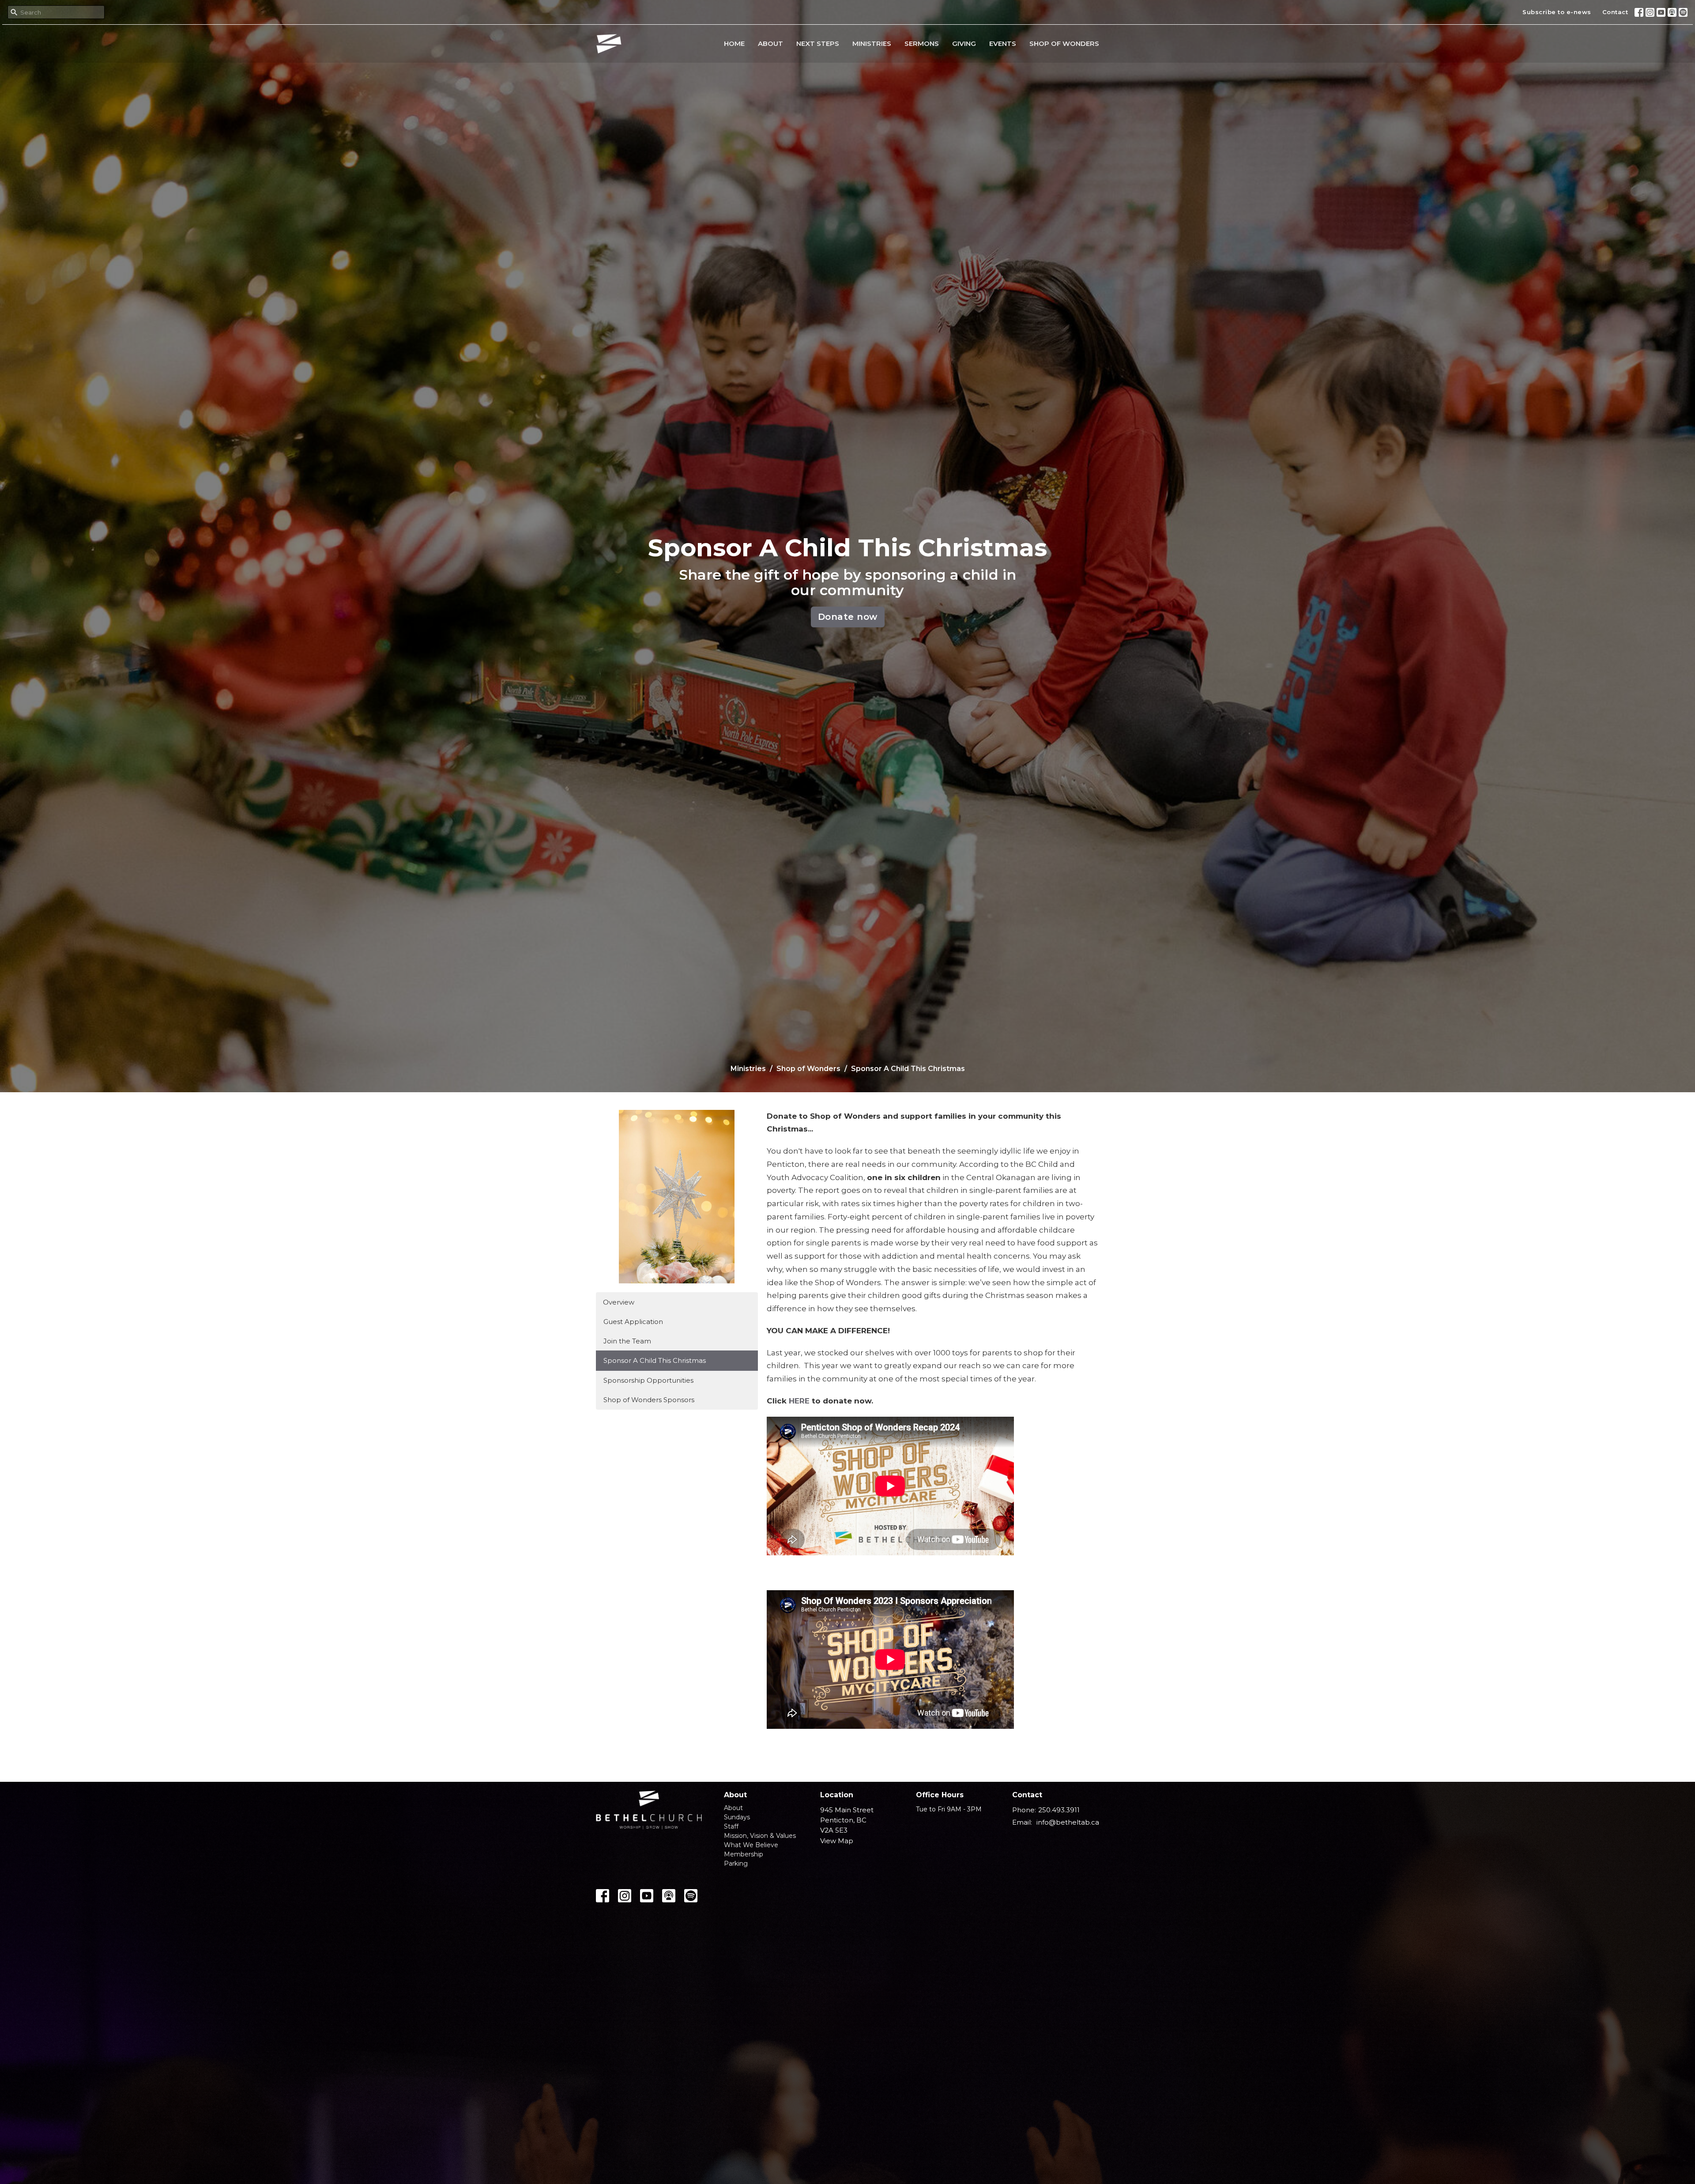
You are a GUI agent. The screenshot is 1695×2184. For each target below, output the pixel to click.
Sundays (737, 1817)
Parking (736, 1863)
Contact (1615, 12)
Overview (619, 1302)
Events (1003, 43)
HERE (799, 1401)
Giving (964, 43)
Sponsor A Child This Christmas (655, 1360)
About (770, 43)
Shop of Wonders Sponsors (649, 1400)
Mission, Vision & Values (760, 1836)
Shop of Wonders (1064, 43)
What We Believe (751, 1845)
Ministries (872, 43)
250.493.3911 (1059, 1810)
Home (734, 43)
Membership (744, 1854)
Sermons (922, 43)
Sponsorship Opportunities (648, 1380)
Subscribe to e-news (1557, 12)
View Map (837, 1841)
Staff (731, 1826)
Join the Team (627, 1341)
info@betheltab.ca (1068, 1822)
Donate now (848, 617)
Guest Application (633, 1322)
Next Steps (818, 43)
